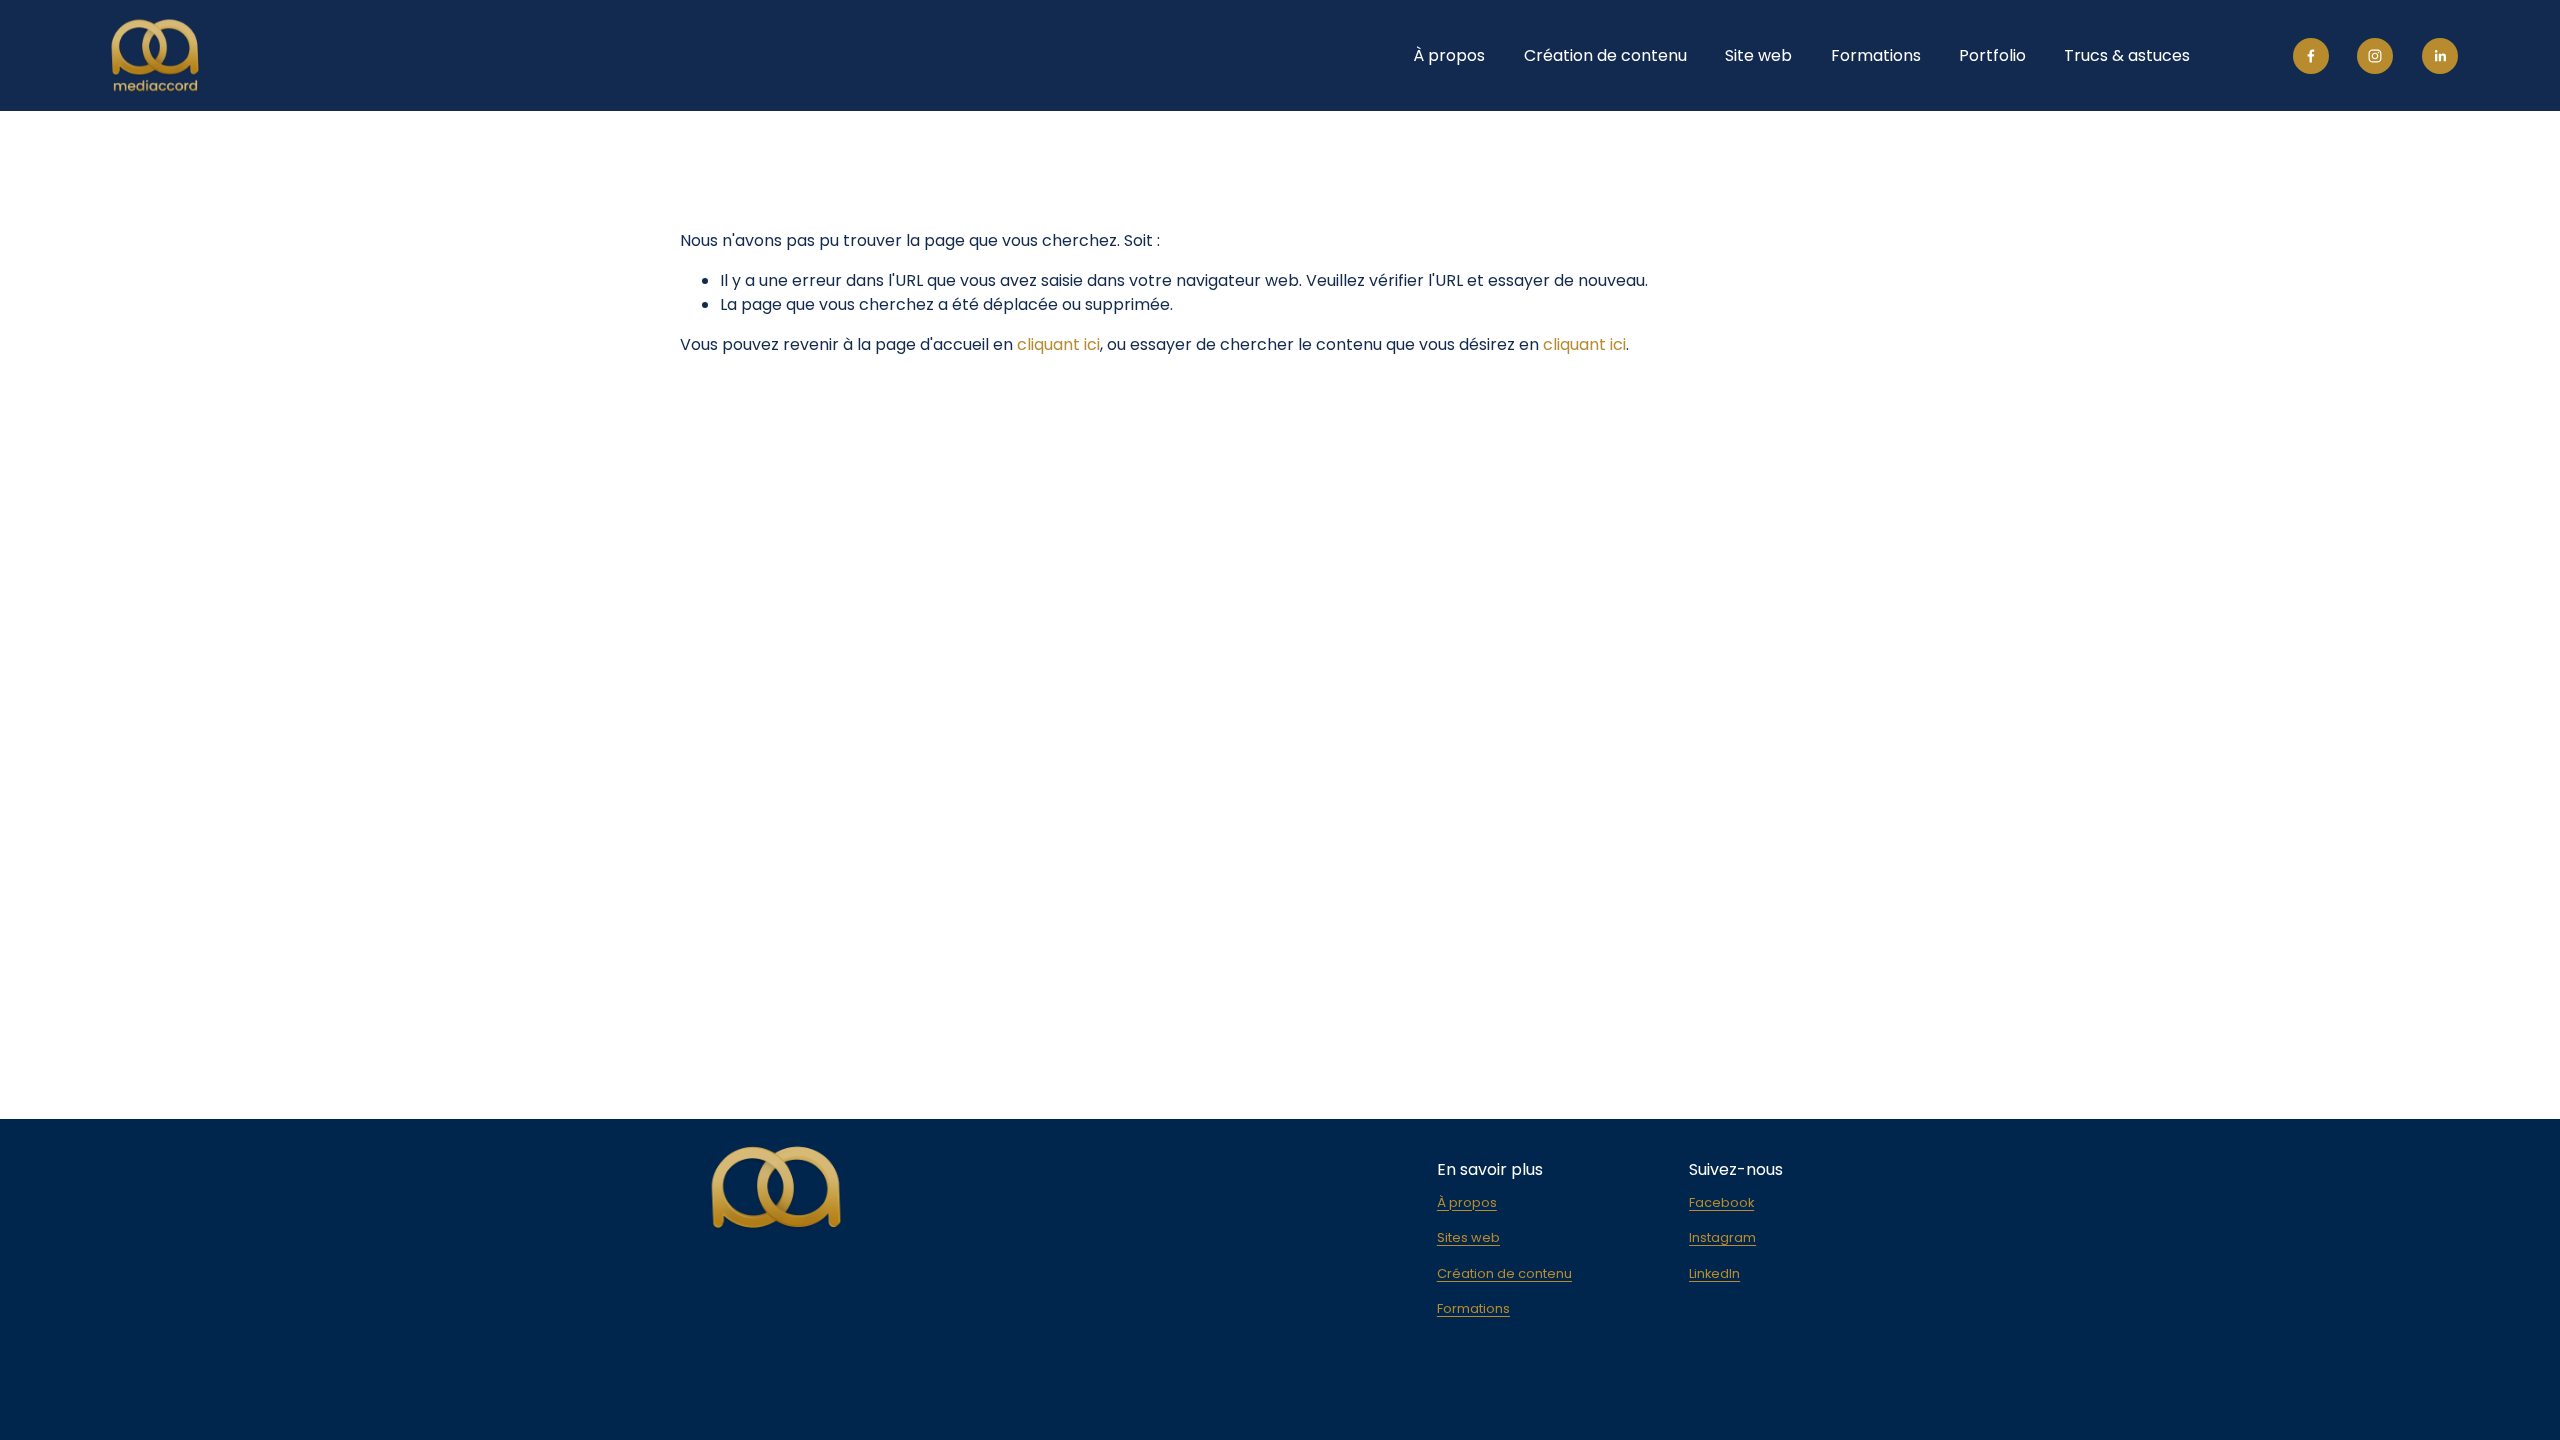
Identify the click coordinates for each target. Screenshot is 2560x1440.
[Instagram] (2375, 56)
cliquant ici (1058, 344)
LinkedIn (1714, 1273)
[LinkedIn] (2440, 56)
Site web (1758, 55)
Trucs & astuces (2127, 55)
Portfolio (1992, 55)
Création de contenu (1605, 55)
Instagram (1722, 1237)
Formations (1876, 55)
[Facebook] (2311, 56)
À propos (1449, 55)
